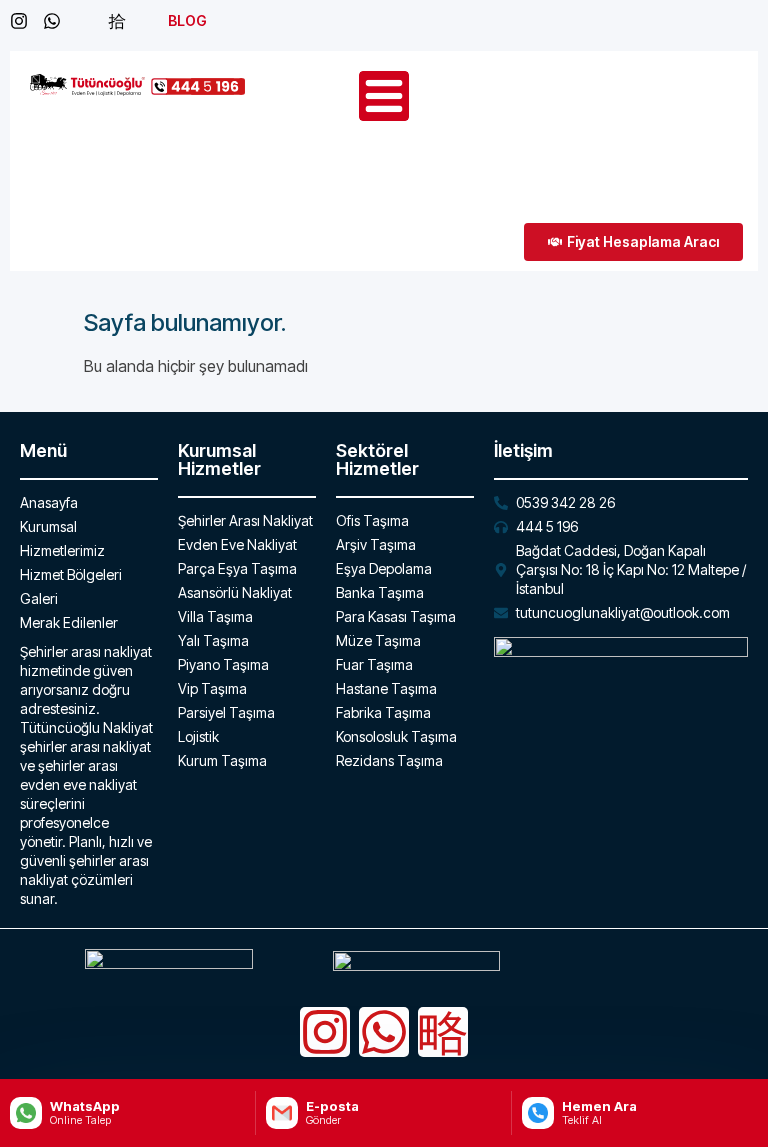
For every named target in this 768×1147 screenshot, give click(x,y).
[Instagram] (325, 1032)
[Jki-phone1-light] (443, 1032)
